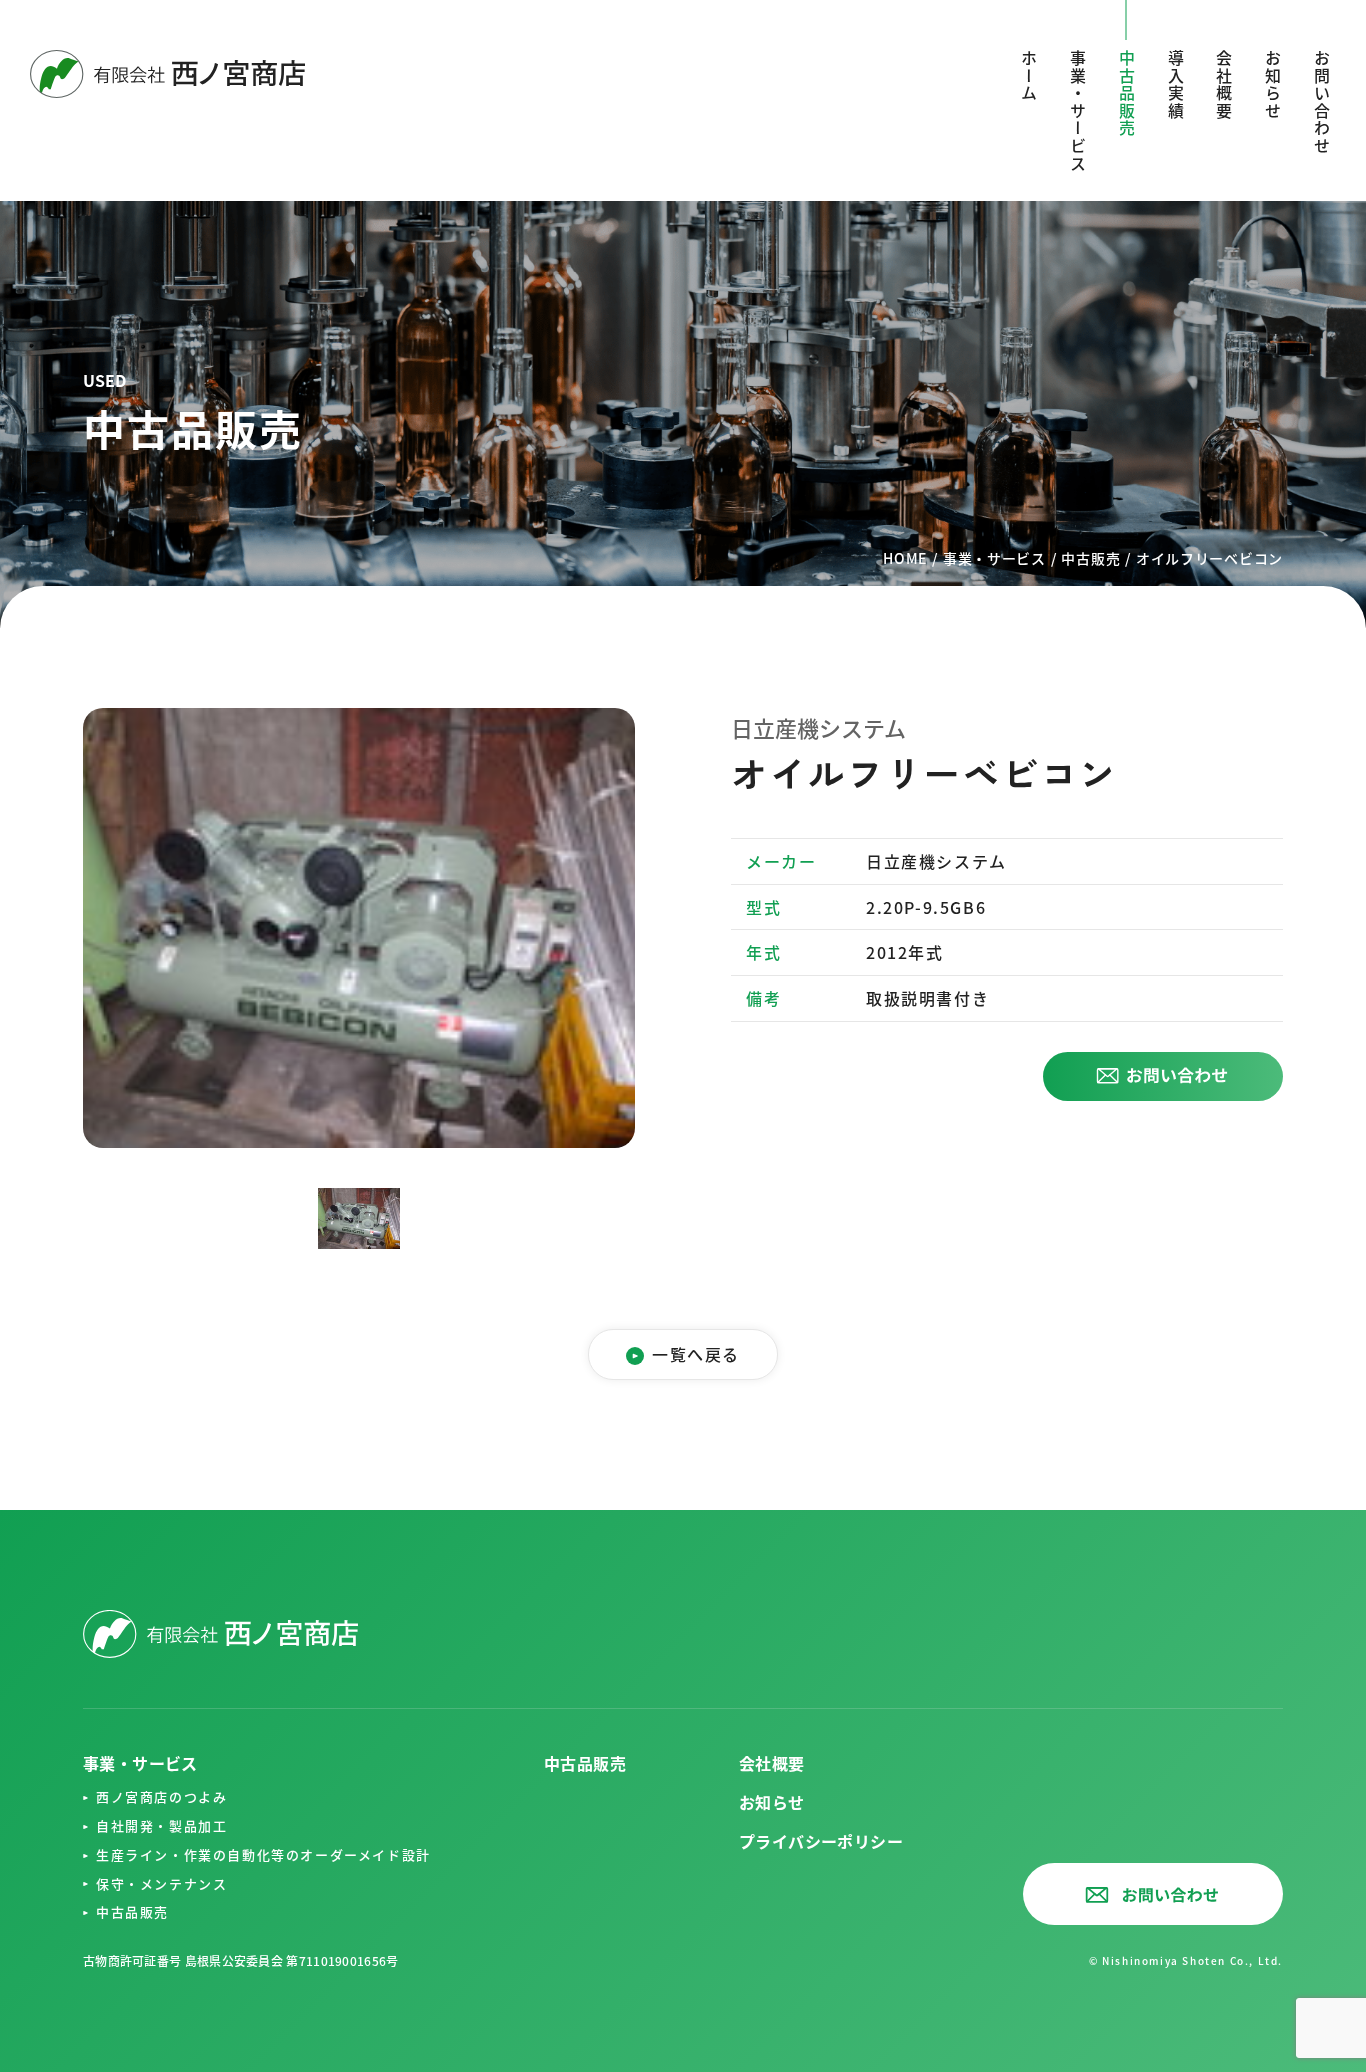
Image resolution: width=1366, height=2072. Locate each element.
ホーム (1029, 76)
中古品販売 (132, 1911)
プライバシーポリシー (821, 1841)
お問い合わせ (1322, 103)
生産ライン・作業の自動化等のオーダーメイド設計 (263, 1854)
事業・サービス (1078, 111)
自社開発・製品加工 (161, 1825)
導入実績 (1176, 85)
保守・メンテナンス (161, 1883)
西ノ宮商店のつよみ (161, 1796)
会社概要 (1224, 85)
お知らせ (1273, 85)
